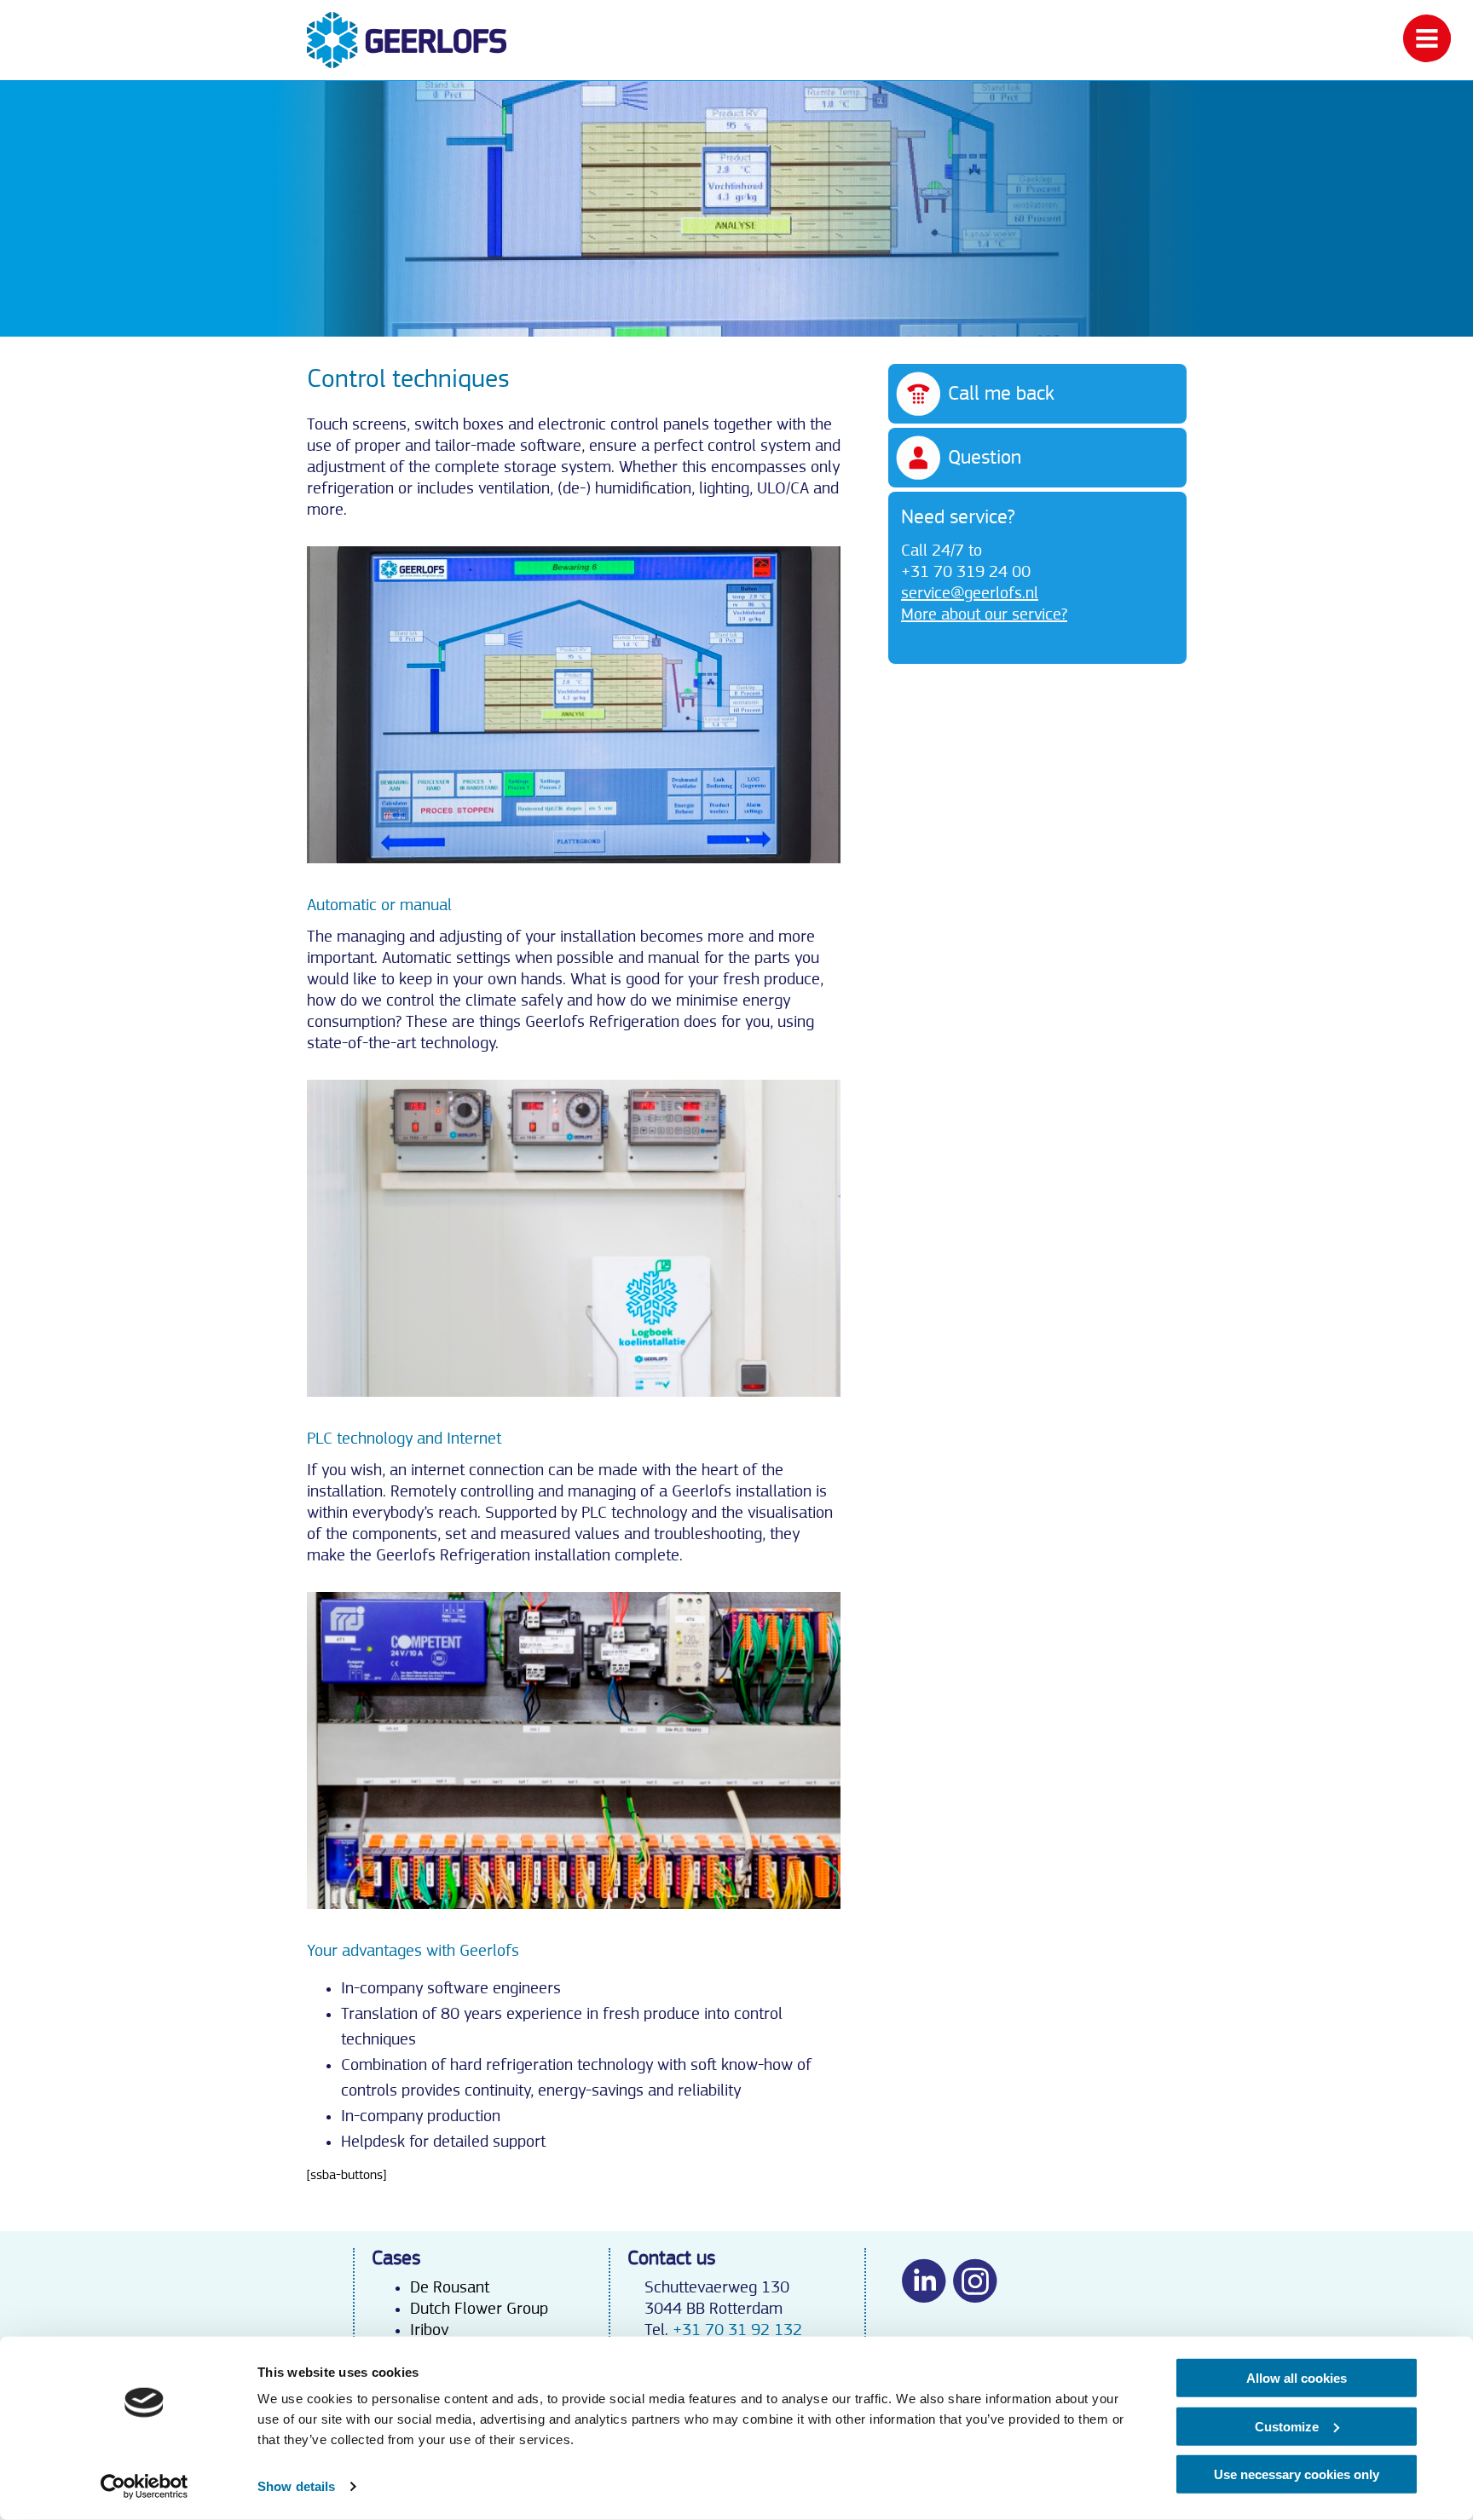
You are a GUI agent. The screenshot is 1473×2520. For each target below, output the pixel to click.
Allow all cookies (1297, 2378)
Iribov (429, 2330)
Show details (296, 2486)
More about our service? (984, 614)
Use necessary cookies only (1297, 2474)
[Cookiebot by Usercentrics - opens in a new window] (144, 2487)
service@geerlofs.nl (970, 593)
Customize (1287, 2426)
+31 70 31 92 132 (737, 2330)
